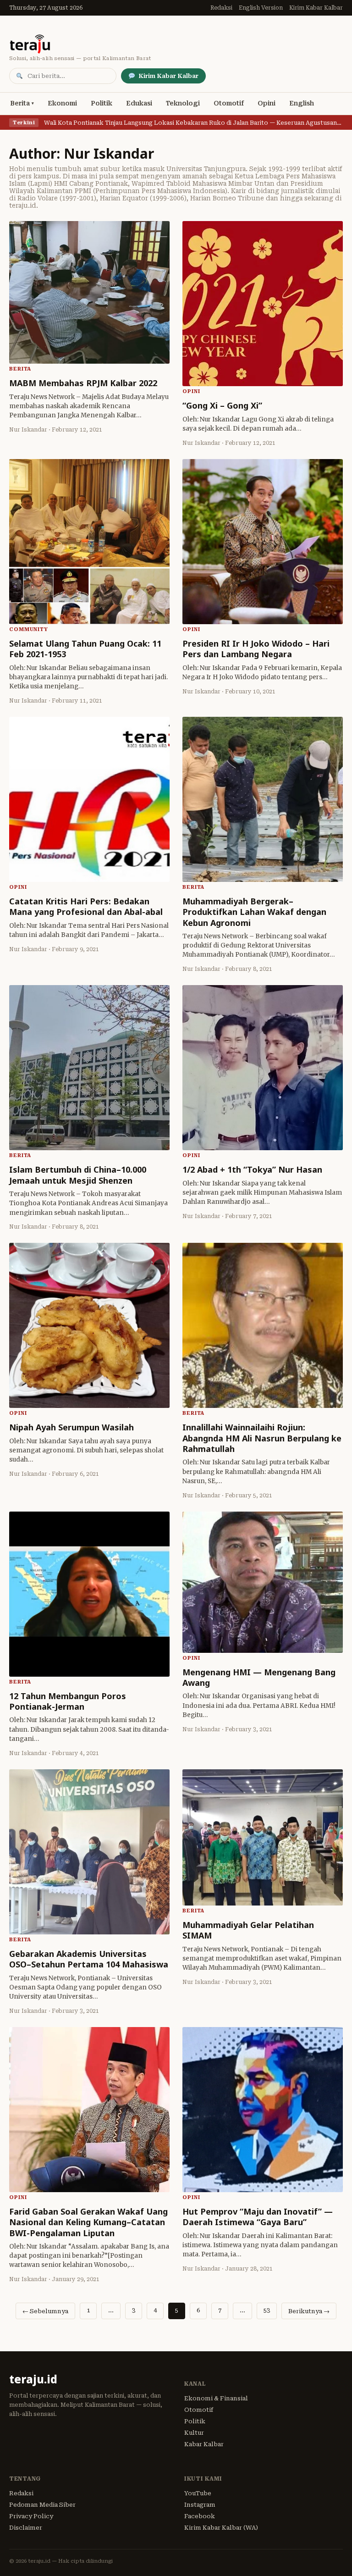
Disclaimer (26, 2528)
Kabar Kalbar (204, 2444)
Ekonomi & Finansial (216, 2398)
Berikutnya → (309, 2311)
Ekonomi (62, 103)
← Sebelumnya (45, 2311)
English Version (261, 8)
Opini (267, 103)
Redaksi (221, 8)
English (302, 103)
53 (267, 2310)
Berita (20, 103)
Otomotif (229, 103)
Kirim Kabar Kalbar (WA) (221, 2528)
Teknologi (183, 103)
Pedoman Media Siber (42, 2505)
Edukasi (139, 103)
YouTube (198, 2493)
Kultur (194, 2433)
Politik (102, 103)
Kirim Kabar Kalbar (316, 8)
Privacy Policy (31, 2516)
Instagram (200, 2505)
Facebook (200, 2516)
